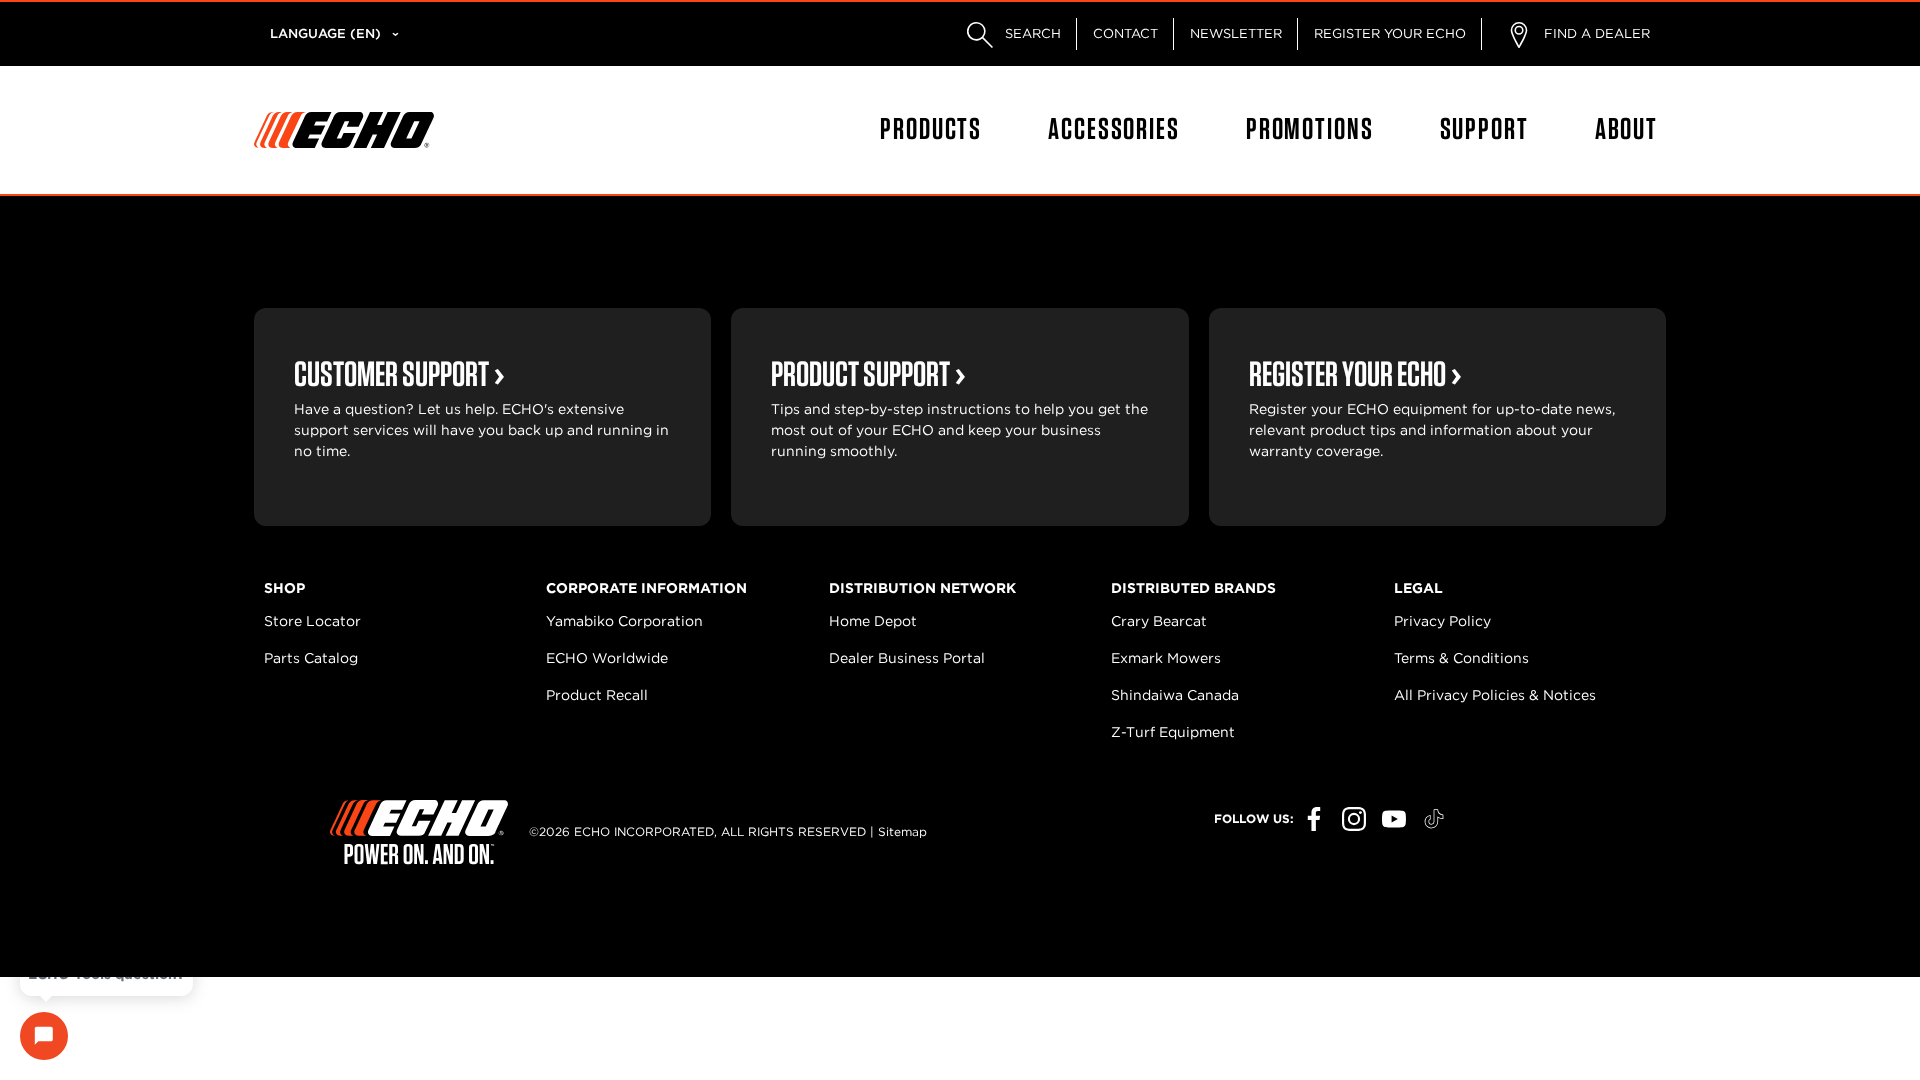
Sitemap (902, 831)
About (1626, 128)
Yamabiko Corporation (624, 621)
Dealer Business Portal (907, 658)
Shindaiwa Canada (1175, 695)
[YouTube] (1394, 819)
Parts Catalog (311, 658)
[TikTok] (1434, 819)
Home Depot (873, 621)
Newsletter (1236, 33)
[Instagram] (1354, 819)
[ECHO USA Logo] (344, 130)
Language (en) (325, 33)
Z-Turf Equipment (1173, 732)
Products (931, 128)
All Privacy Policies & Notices (1495, 695)
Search (1031, 33)
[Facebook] (1314, 819)
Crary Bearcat (1159, 621)
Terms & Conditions (1461, 658)
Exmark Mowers (1166, 658)
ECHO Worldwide (607, 658)
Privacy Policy (1442, 621)
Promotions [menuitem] (1310, 128)
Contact (1125, 33)
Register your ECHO (1390, 33)
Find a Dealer (1595, 33)
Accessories (1114, 128)
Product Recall (597, 695)
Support (1484, 128)
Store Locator (312, 621)
